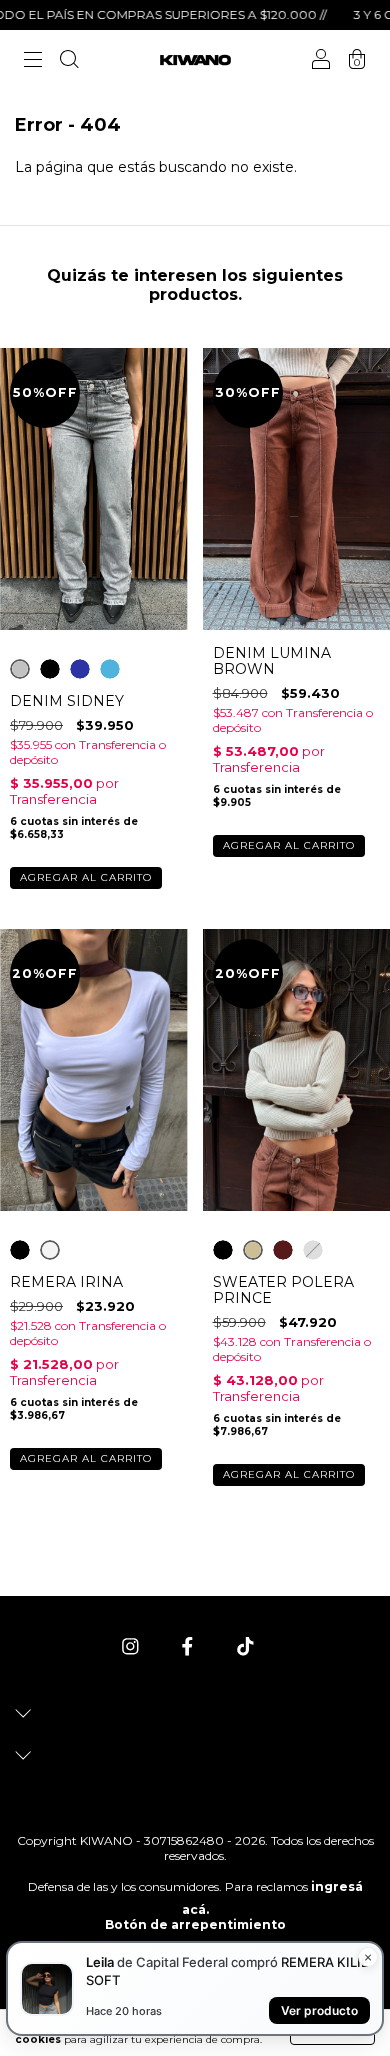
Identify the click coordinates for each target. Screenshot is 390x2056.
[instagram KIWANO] (132, 1646)
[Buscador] (69, 62)
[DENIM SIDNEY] (20, 669)
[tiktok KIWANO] (245, 1646)
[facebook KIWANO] (189, 1646)
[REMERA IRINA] (20, 1250)
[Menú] (33, 62)
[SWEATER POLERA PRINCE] (223, 1250)
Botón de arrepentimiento (195, 1924)
